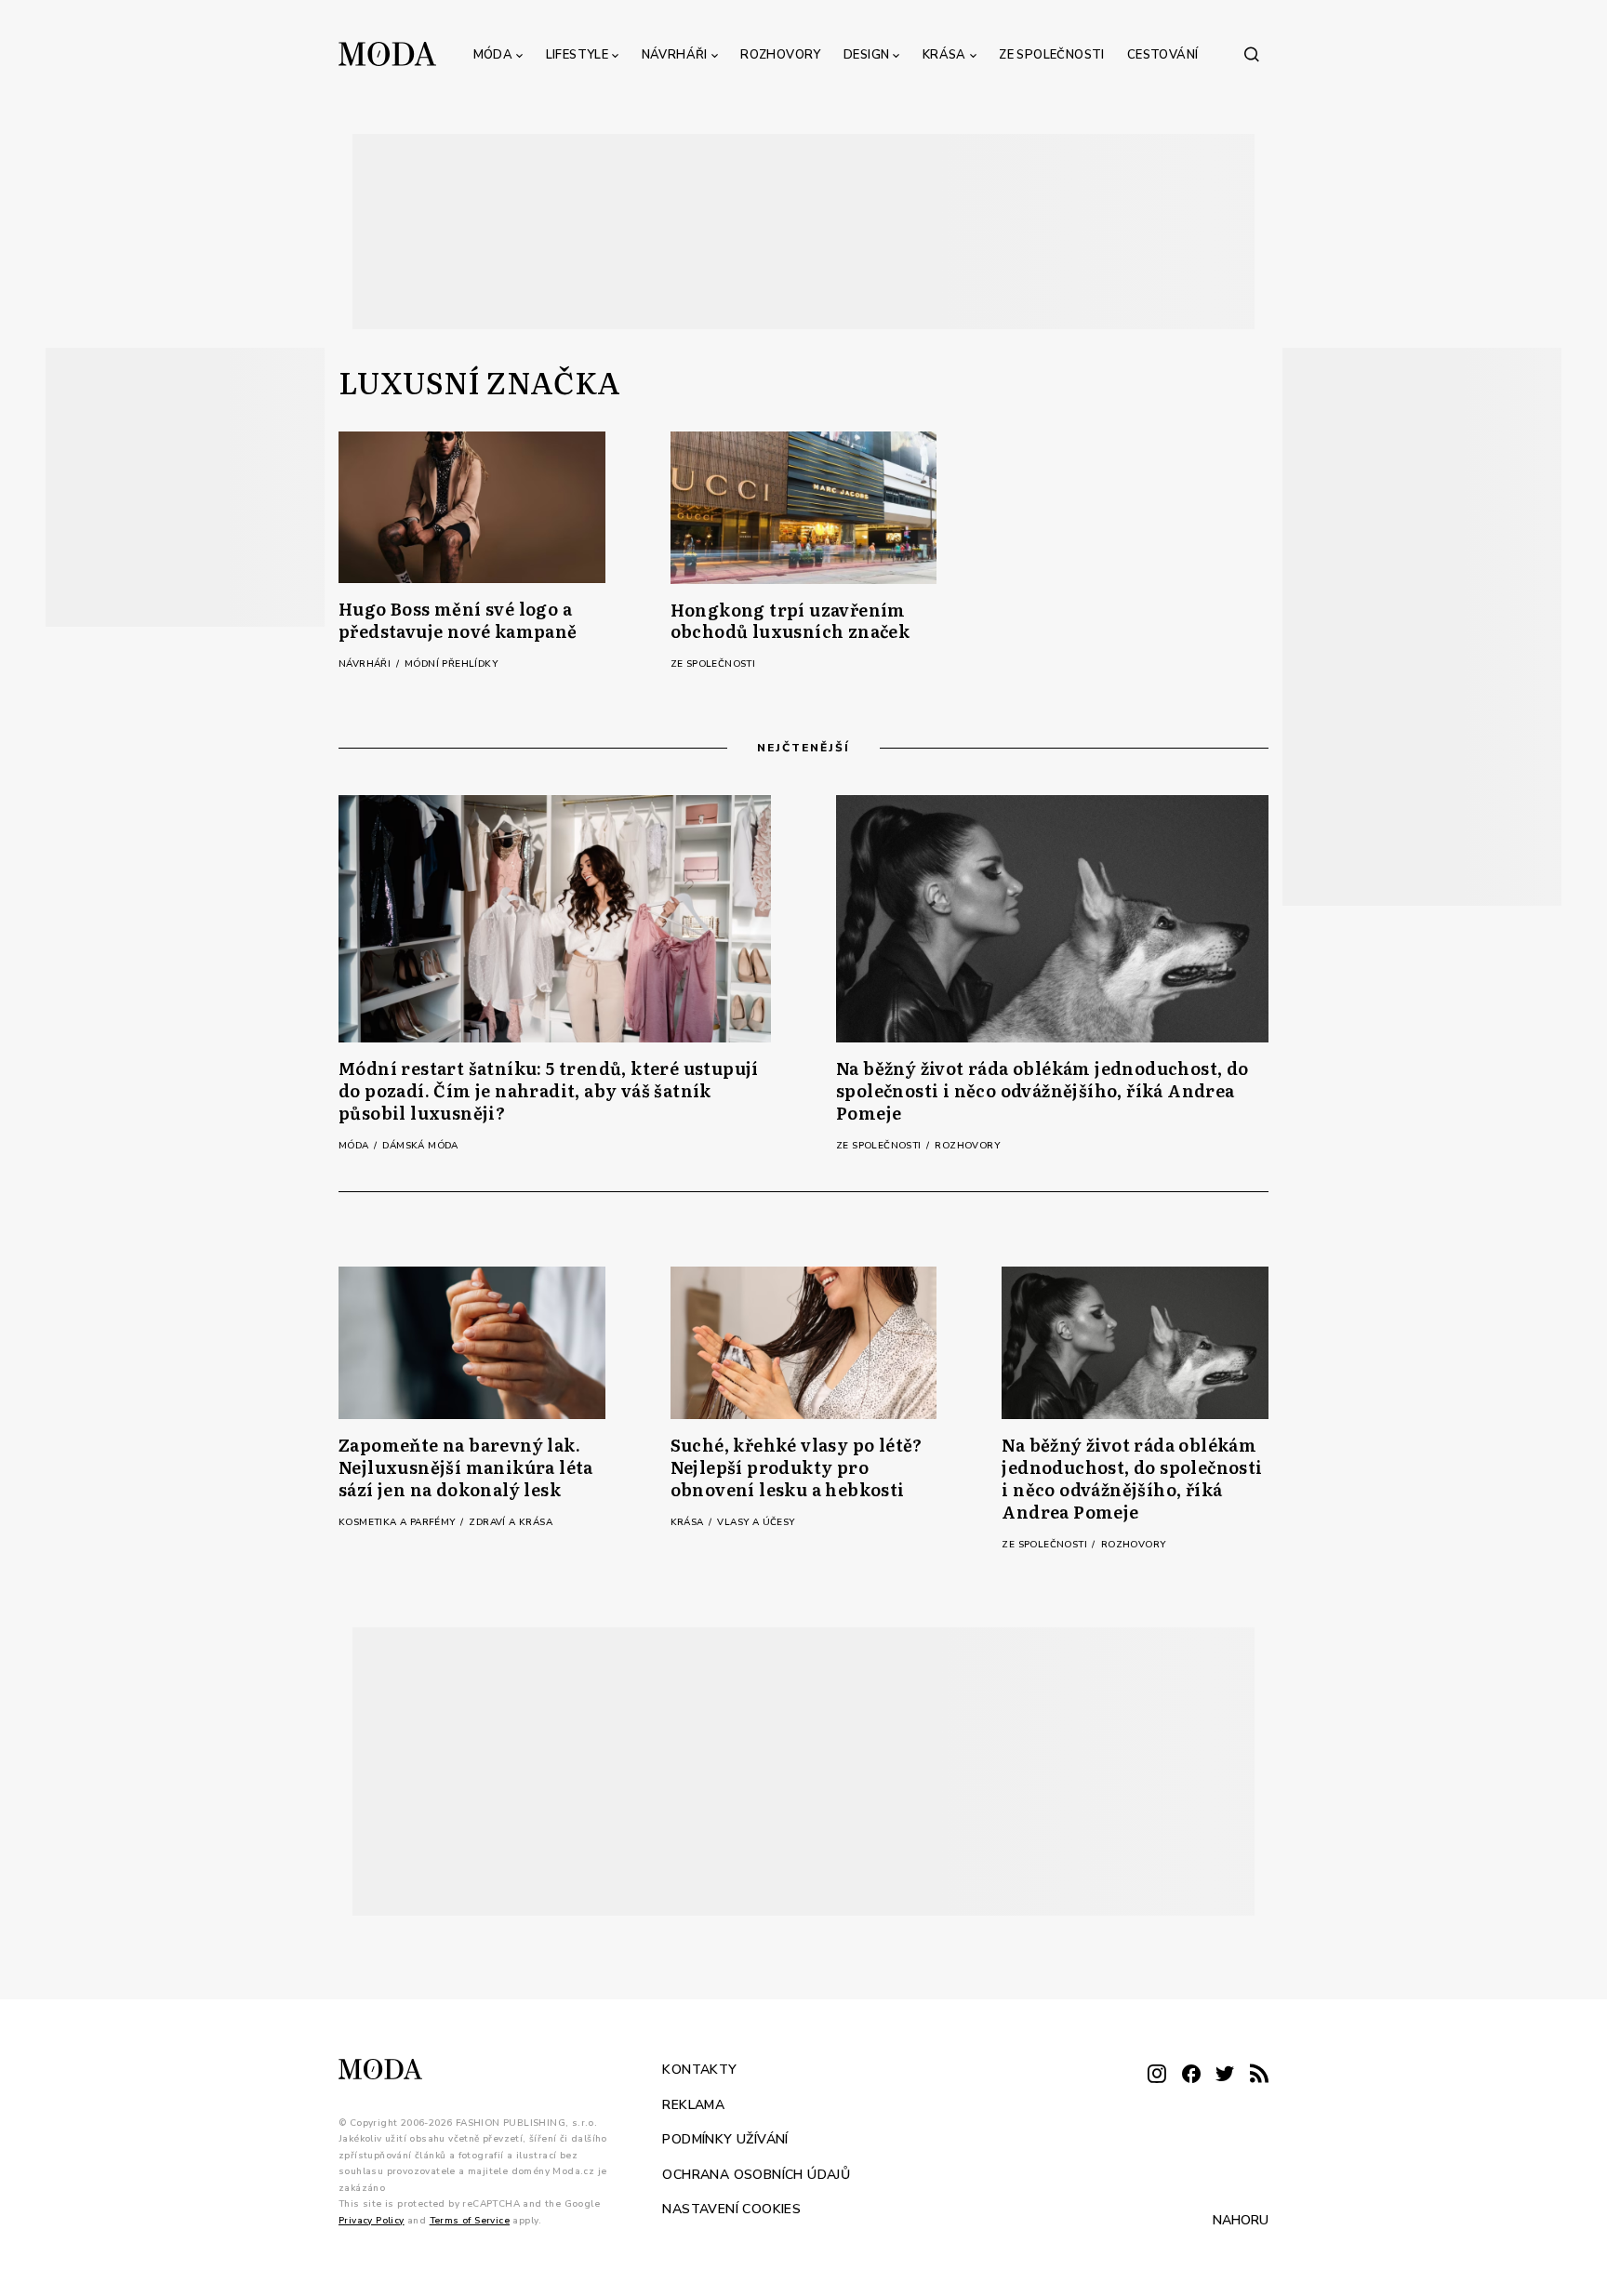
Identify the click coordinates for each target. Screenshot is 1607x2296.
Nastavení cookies (731, 2209)
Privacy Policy (372, 2221)
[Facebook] (1191, 2075)
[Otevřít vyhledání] (1252, 54)
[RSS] (1259, 2075)
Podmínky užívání (725, 2139)
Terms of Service (470, 2221)
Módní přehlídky (451, 664)
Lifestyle (578, 55)
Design (866, 55)
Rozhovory (781, 55)
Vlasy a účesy (756, 1522)
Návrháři (675, 55)
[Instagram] (1157, 2075)
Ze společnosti (1052, 55)
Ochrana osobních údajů (756, 2175)
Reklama (693, 2105)
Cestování (1163, 55)
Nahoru (1241, 2220)
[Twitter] (1225, 2075)
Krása (944, 55)
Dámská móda (420, 1146)
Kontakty (699, 2070)
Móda (493, 55)
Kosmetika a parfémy (398, 1522)
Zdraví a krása (511, 1522)
